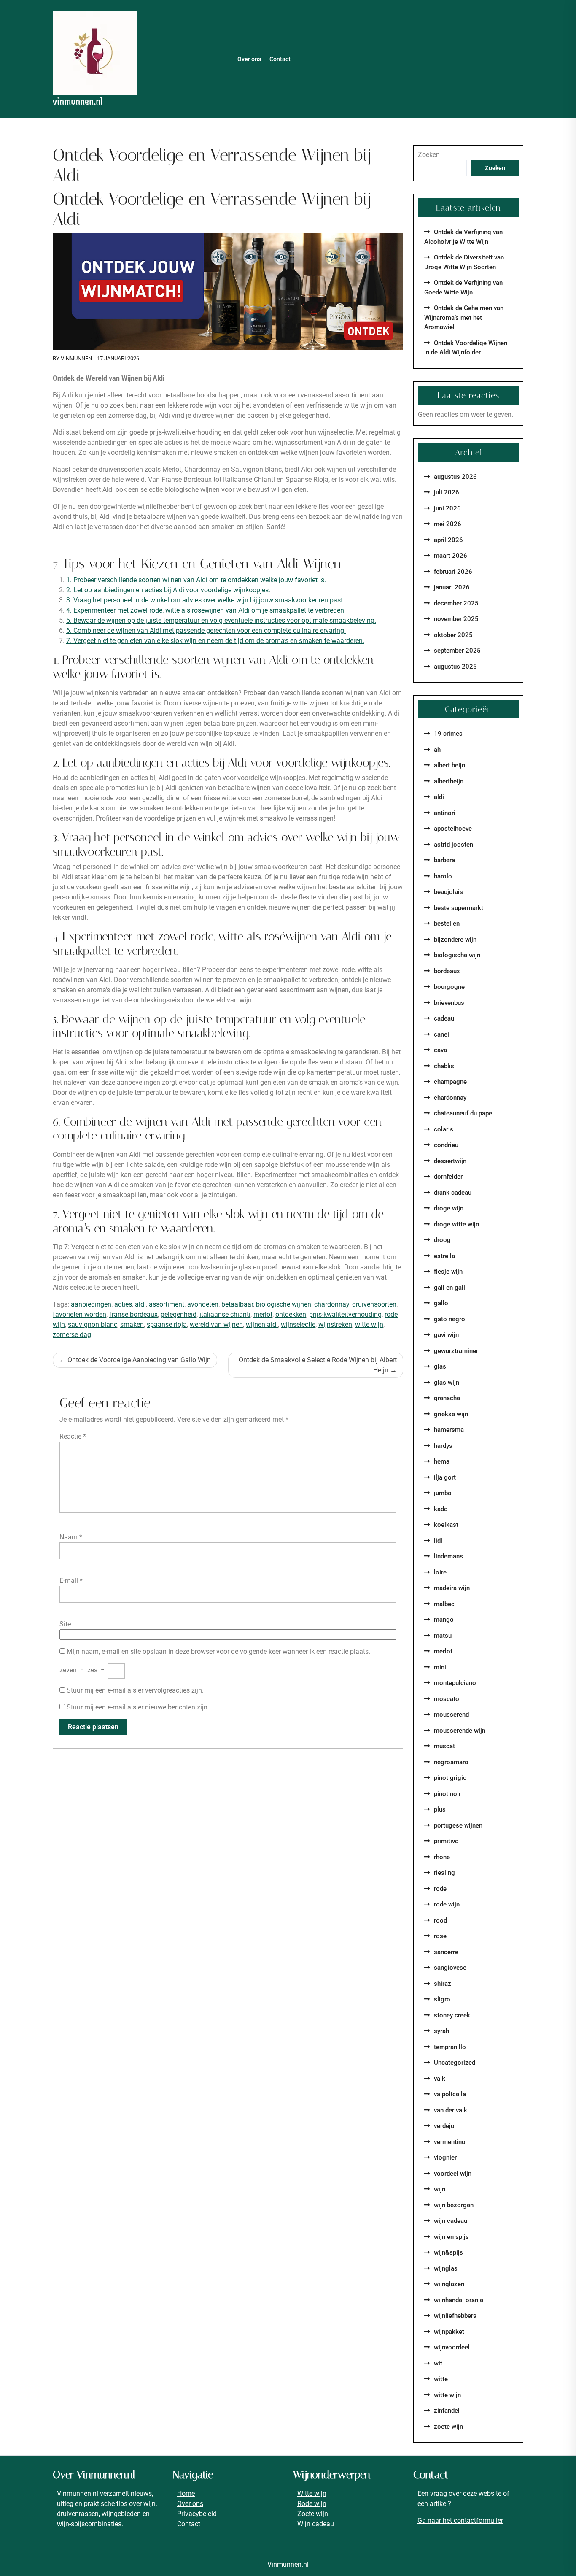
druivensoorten (374, 1304)
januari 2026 (452, 587)
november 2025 (456, 619)
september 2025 (457, 651)
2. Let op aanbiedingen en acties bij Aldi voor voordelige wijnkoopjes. (168, 590)
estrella (444, 1256)
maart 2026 (451, 556)
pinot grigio (450, 1778)
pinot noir (447, 1794)
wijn (440, 2189)
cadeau (444, 1018)
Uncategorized (455, 2063)
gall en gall (449, 1288)
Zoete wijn (313, 2514)
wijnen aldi (262, 1324)
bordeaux (447, 971)
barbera (444, 860)
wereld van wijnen (216, 1324)
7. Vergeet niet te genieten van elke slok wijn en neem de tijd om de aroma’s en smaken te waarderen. (215, 641)
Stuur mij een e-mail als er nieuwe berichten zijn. (138, 1707)
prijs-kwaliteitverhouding (345, 1314)
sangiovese (450, 1968)
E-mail (71, 1581)
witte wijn (369, 1324)
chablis (444, 1066)
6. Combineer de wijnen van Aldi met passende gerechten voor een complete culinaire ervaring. (206, 630)
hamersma (449, 1430)
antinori (445, 813)
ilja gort (445, 1477)
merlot (263, 1314)
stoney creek (452, 2015)
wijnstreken (335, 1324)
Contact (280, 59)
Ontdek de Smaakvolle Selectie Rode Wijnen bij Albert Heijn (318, 1365)
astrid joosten (454, 845)
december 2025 (456, 603)
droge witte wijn (456, 1224)
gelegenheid (179, 1314)
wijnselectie (298, 1324)
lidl (438, 1541)
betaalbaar (237, 1304)
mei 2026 (448, 524)
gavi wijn (446, 1335)
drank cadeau (453, 1193)
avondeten (203, 1304)
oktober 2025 (453, 635)
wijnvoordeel (452, 2347)
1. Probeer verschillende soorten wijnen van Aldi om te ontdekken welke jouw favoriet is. (196, 580)
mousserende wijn (460, 1731)
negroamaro (451, 1762)
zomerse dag (72, 1335)
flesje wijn (448, 1272)
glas (440, 1366)
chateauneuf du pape (463, 1113)
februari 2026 (453, 572)
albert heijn (449, 765)
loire (440, 1572)
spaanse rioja (167, 1324)
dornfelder (448, 1177)
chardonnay (332, 1304)
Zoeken (429, 155)
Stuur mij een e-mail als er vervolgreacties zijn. (135, 1690)
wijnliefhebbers (455, 2316)
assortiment (167, 1304)
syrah (441, 2031)
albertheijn (449, 781)
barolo (443, 876)
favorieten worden (79, 1314)
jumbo (443, 1493)
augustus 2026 (455, 477)
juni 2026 (447, 508)
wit (438, 2363)
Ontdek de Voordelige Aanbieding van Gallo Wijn (139, 1360)
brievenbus (449, 1003)
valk (440, 2079)
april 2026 (448, 540)
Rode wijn (312, 2504)
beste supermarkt (459, 908)
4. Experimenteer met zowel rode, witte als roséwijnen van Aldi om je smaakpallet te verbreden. (206, 610)
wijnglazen (449, 2284)
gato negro (449, 1319)
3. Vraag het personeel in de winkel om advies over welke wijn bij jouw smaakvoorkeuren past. (205, 600)
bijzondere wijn (455, 940)
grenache (447, 1398)
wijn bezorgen (454, 2205)
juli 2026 (447, 492)
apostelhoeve (453, 829)
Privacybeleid (197, 2514)
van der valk (451, 2110)
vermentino (450, 2142)
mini (440, 1667)
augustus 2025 (455, 667)
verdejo (444, 2126)
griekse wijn (451, 1414)
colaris (444, 1129)
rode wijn (447, 1904)
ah (437, 750)
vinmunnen (76, 358)
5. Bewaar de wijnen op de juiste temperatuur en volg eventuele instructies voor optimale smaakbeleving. (221, 620)
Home (186, 2494)
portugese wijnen (458, 1825)
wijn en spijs (451, 2237)
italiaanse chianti (225, 1314)
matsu (443, 1636)
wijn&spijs (448, 2252)
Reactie (73, 1436)
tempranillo (450, 2047)
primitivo (446, 1841)
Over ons (249, 59)
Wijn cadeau (316, 2524)
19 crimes (448, 734)
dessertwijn (450, 1161)
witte (441, 2379)
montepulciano (455, 1683)
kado (441, 1509)
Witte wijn (312, 2494)
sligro (442, 1999)
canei (441, 1034)
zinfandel (447, 2411)
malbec (444, 1604)
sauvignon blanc (93, 1324)
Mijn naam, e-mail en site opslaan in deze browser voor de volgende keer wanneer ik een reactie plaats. (218, 1651)
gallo (441, 1303)
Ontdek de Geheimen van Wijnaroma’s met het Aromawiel (464, 317)
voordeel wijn (453, 2174)
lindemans (448, 1556)
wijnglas (446, 2268)
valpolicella (450, 2094)
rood (440, 1920)
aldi (140, 1304)
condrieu (446, 1145)
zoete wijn (448, 2427)
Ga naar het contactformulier (460, 2521)
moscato (447, 1699)
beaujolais (448, 892)
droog (442, 1240)
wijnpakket (449, 2332)
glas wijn (447, 1383)
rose (440, 1936)
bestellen (447, 923)
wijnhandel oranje (459, 2300)
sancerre (446, 1952)
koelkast (446, 1525)
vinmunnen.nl (78, 101)
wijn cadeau (451, 2221)
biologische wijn (457, 955)
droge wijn (449, 1208)
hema (442, 1461)
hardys (443, 1446)
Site (65, 1624)
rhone (442, 1857)
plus (440, 1809)
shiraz (443, 1984)
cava (440, 1050)
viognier (445, 2157)
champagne (450, 1082)
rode (440, 1889)
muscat (444, 1746)
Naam (71, 1537)
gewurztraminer (456, 1351)
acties (123, 1304)
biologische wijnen (284, 1304)
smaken (132, 1324)
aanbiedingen (91, 1304)
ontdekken (291, 1314)
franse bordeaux (133, 1314)
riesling (444, 1873)
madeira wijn (452, 1588)
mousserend (451, 1715)
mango (444, 1620)
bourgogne (449, 987)
